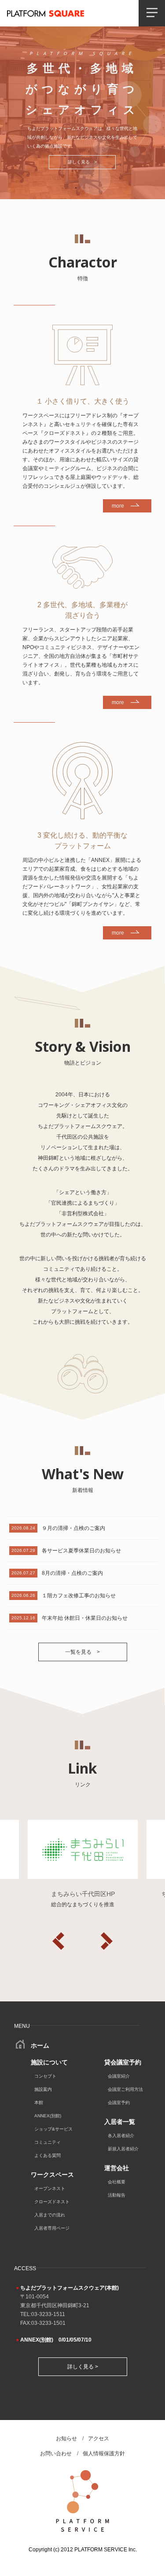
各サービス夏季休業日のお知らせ (81, 1551)
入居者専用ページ (52, 2228)
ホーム (39, 2045)
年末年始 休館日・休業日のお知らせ (85, 1618)
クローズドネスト (52, 2202)
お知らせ (66, 2439)
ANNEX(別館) (48, 2116)
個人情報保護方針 (104, 2454)
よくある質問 (48, 2155)
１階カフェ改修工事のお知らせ (79, 1596)
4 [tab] (103, 188)
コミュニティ (48, 2142)
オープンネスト (50, 2188)
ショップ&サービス (53, 2129)
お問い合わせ (56, 2454)
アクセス (99, 2439)
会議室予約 (119, 2103)
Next (107, 1941)
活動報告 (117, 2195)
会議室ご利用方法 (125, 2089)
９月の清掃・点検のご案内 (73, 1528)
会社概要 (117, 2182)
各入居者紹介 (121, 2136)
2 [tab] (76, 188)
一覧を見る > (82, 1652)
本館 (39, 2103)
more (118, 506)
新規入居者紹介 (123, 2149)
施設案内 (43, 2089)
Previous (59, 1941)
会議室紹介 (119, 2076)
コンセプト (45, 2076)
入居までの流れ (50, 2215)
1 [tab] (63, 188)
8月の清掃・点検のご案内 (72, 1573)
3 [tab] (89, 188)
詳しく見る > (82, 162)
